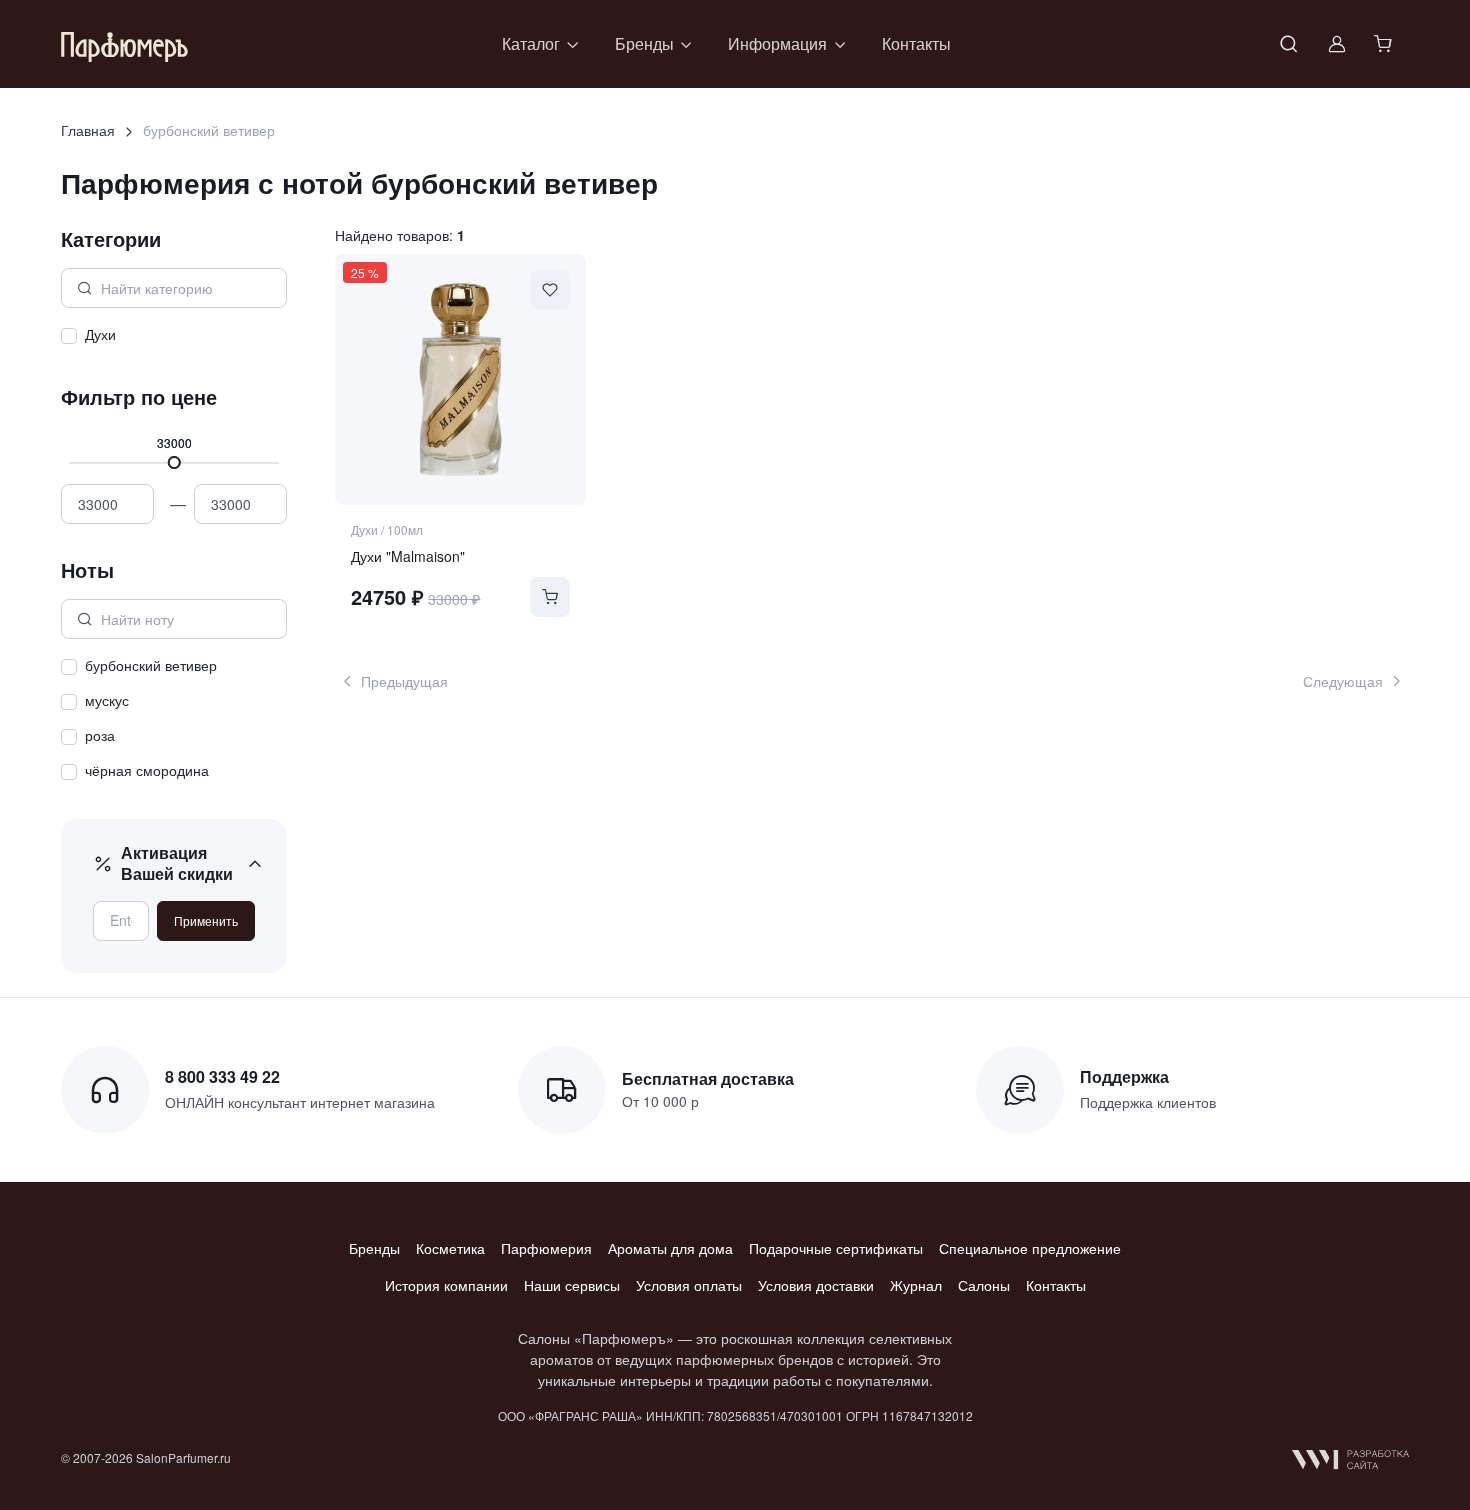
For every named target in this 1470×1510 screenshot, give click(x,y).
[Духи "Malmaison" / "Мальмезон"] (460, 379)
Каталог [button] (531, 43)
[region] (174, 337)
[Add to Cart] (550, 597)
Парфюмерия (546, 1248)
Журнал (916, 1285)
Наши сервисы (572, 1285)
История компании (446, 1285)
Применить (206, 920)
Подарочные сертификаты (836, 1248)
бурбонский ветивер (151, 665)
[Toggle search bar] (1289, 44)
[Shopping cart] (1385, 44)
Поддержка (1124, 1076)
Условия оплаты (689, 1285)
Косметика (450, 1248)
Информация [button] (777, 43)
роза (100, 735)
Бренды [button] (644, 43)
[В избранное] (550, 290)
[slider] (174, 462)
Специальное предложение (1030, 1248)
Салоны (984, 1285)
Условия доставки (816, 1285)
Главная (88, 130)
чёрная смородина (147, 770)
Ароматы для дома (670, 1248)
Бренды (374, 1248)
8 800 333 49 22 (222, 1076)
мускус (107, 700)
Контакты (916, 43)
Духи (100, 334)
